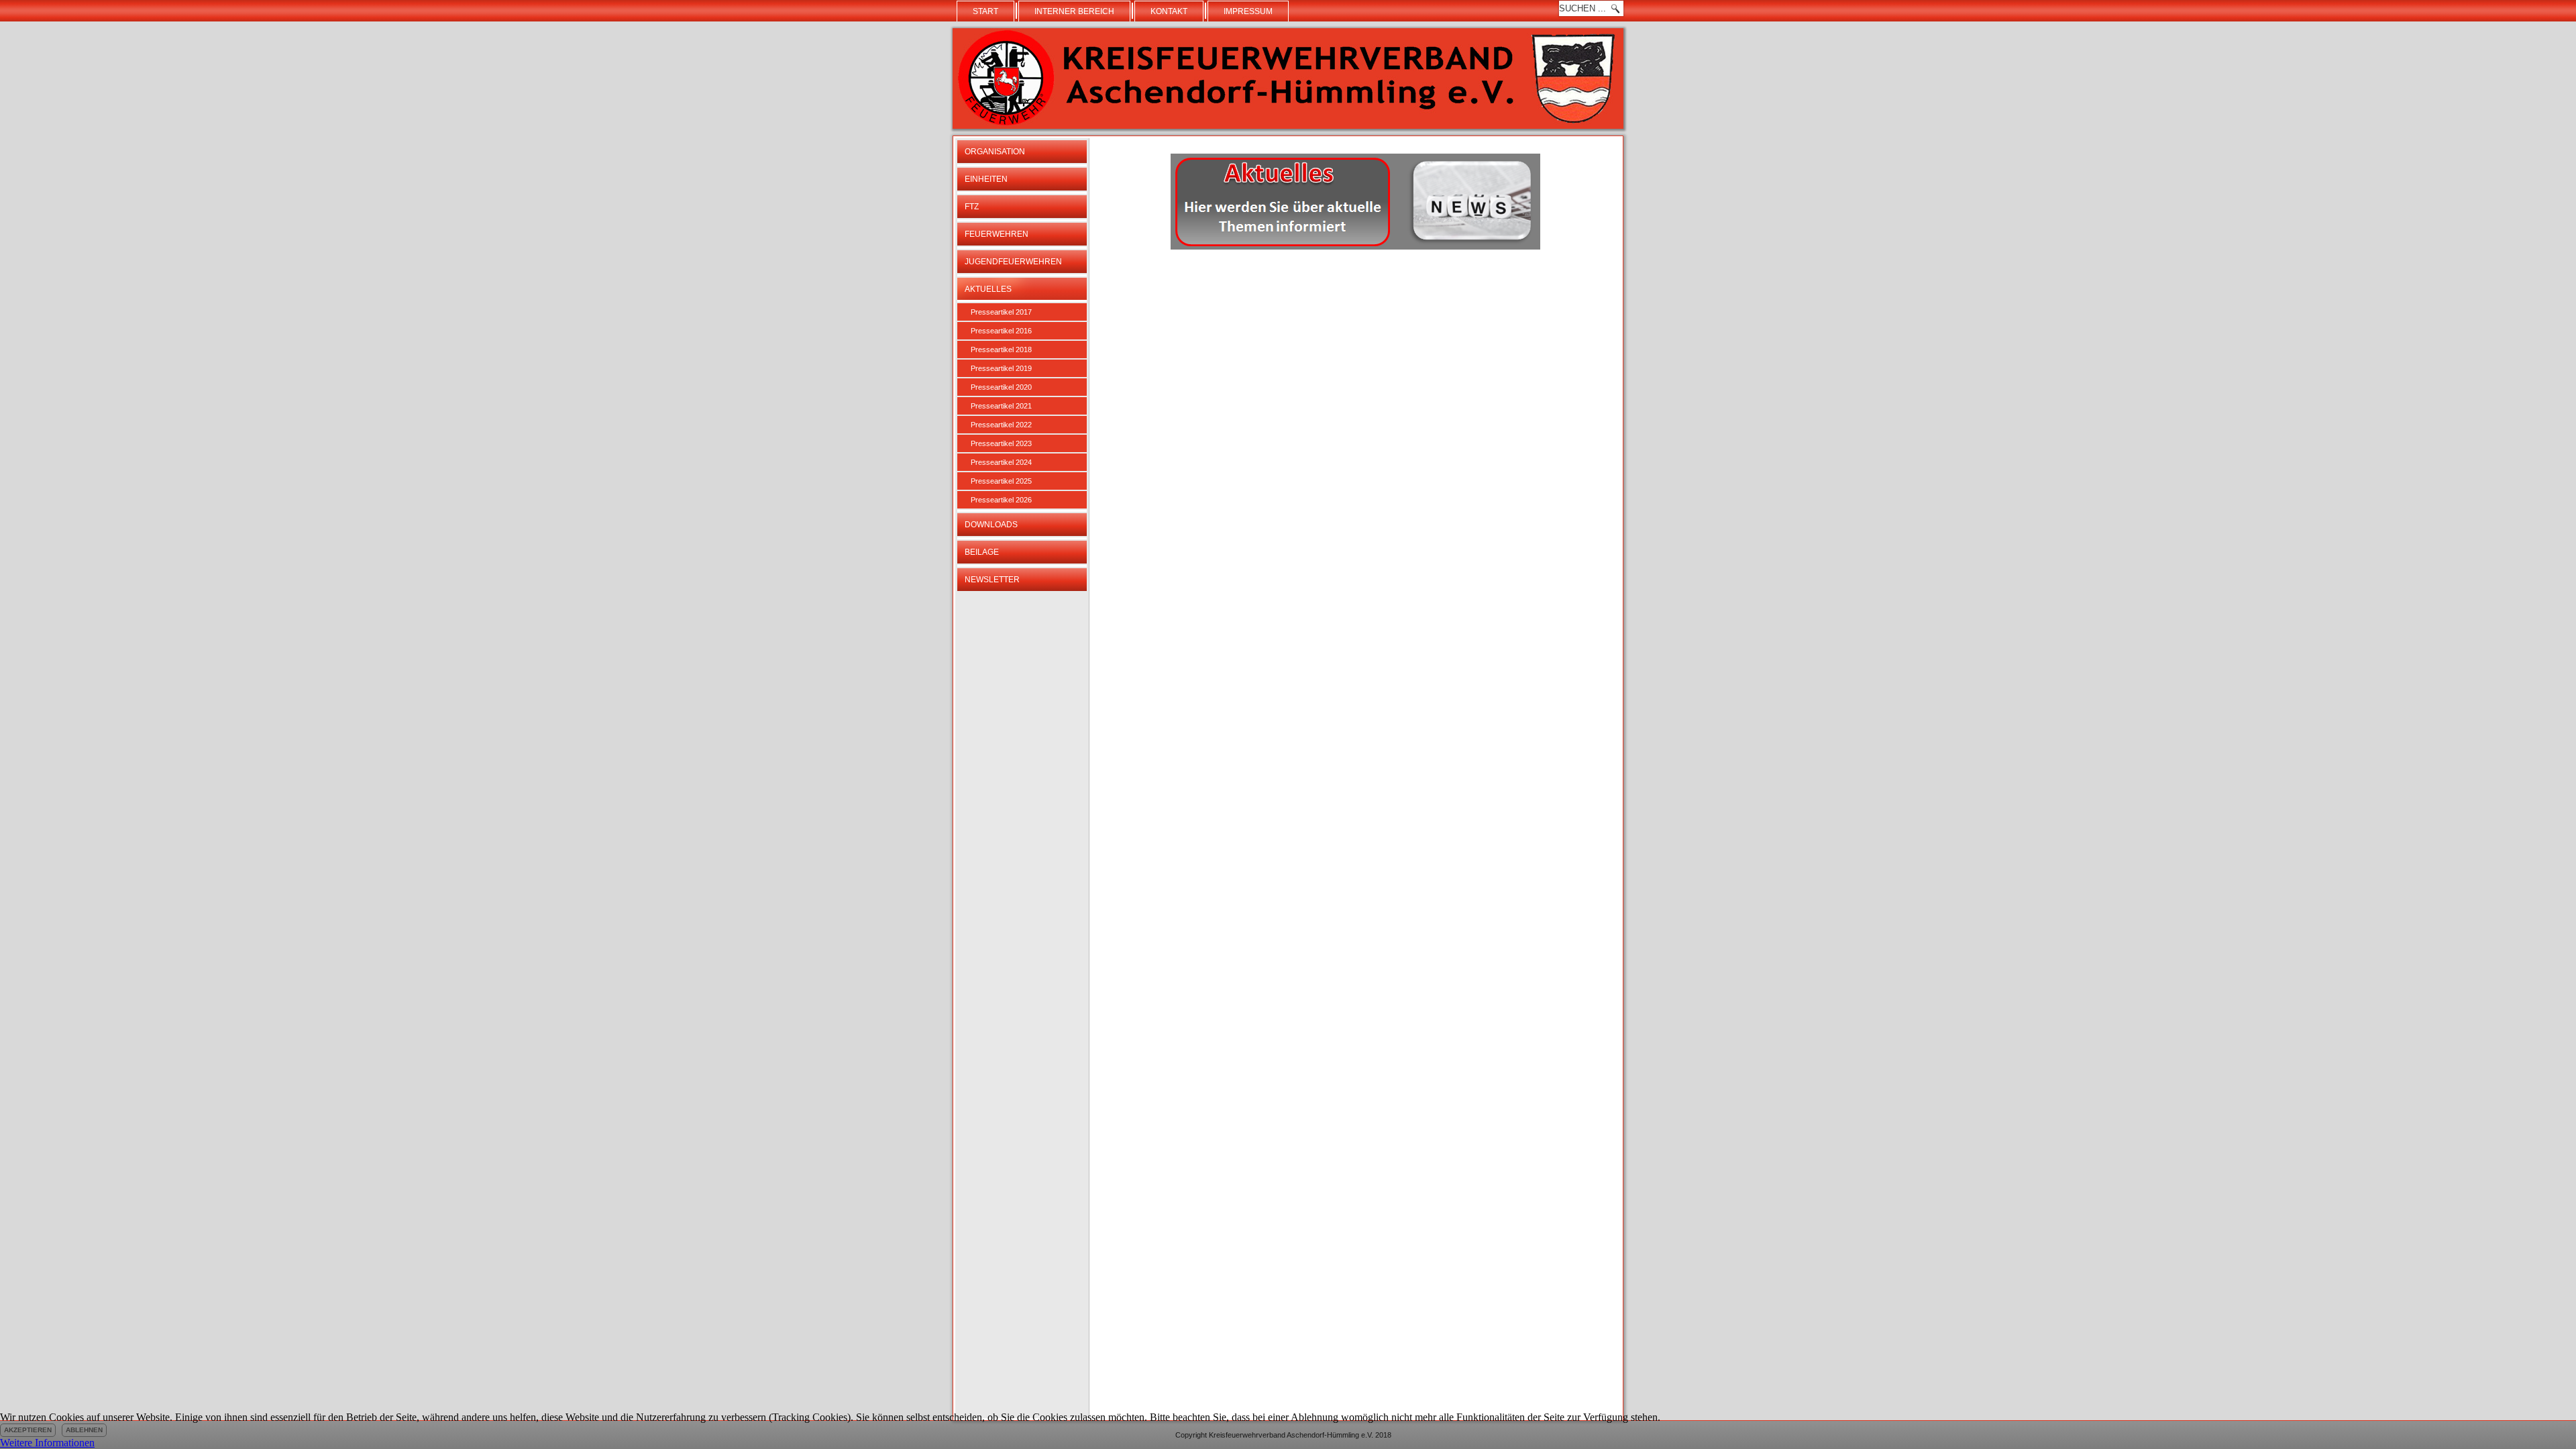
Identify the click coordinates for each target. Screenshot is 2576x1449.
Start (985, 11)
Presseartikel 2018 (1001, 350)
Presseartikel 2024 (1001, 462)
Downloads (991, 525)
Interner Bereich (1074, 11)
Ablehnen (84, 1430)
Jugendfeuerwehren (1013, 262)
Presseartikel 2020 (1001, 387)
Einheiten (986, 179)
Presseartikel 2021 (1001, 406)
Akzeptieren (28, 1430)
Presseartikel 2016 (1001, 331)
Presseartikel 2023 (1001, 443)
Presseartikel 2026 (1001, 500)
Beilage (982, 552)
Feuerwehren (997, 234)
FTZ (972, 207)
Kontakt (1169, 11)
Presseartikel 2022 (1001, 425)
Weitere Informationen (47, 1443)
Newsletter (992, 580)
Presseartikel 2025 (1001, 481)
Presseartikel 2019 (1001, 368)
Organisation (995, 152)
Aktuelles (988, 289)
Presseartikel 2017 (1001, 312)
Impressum (1248, 11)
